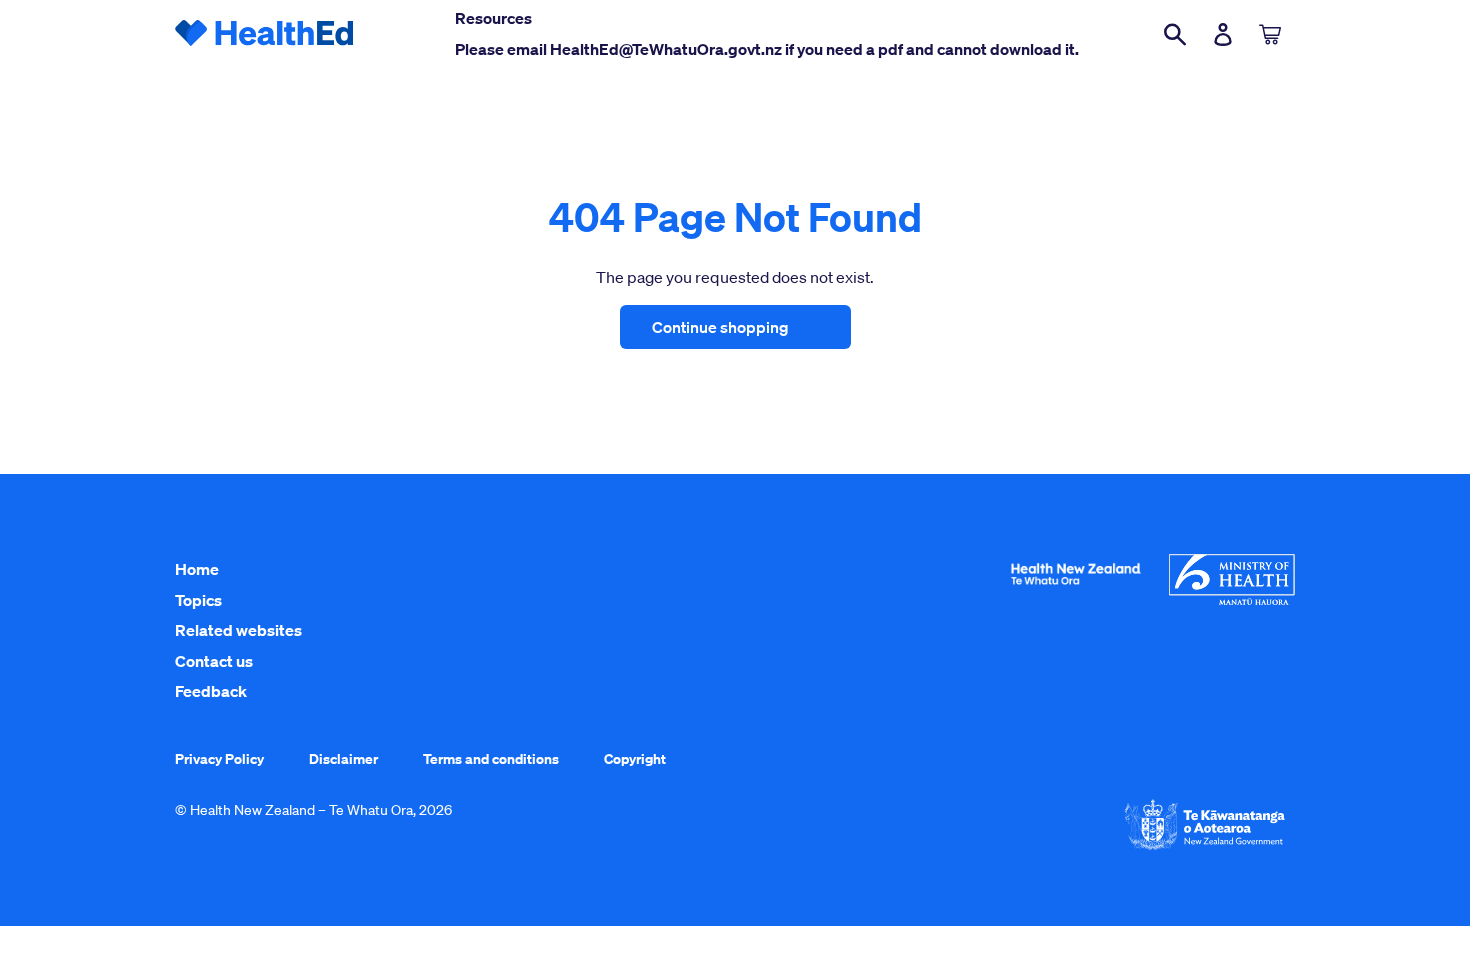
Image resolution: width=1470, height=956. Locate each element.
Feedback (211, 691)
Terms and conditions (491, 758)
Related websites (238, 630)
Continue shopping (720, 327)
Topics (198, 600)
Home (197, 569)
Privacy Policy (219, 758)
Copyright (635, 758)
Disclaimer (343, 758)
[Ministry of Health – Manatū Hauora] (1232, 600)
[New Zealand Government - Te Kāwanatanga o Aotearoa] (1205, 848)
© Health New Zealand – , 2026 (313, 810)
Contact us (214, 661)
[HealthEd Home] (265, 34)
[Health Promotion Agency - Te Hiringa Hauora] (1075, 589)
